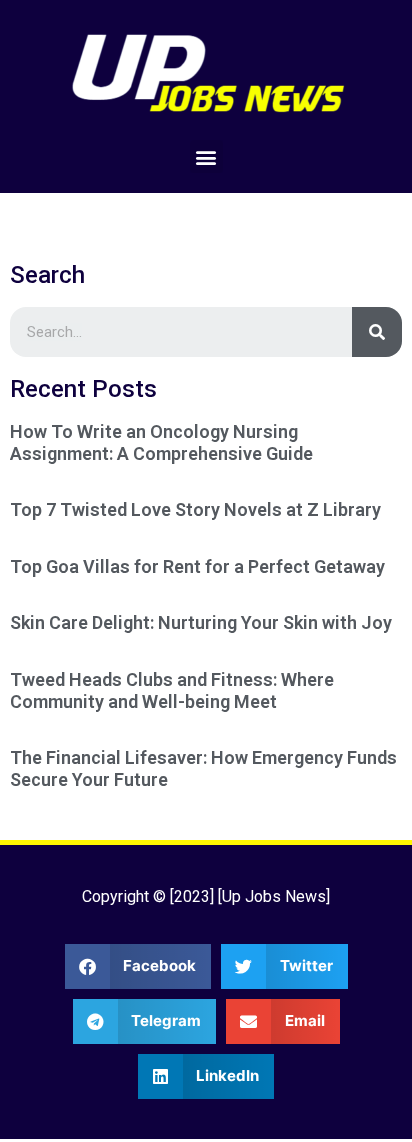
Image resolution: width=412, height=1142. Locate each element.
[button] (206, 156)
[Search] (377, 332)
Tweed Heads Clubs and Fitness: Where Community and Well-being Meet (172, 690)
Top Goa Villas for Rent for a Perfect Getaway (197, 566)
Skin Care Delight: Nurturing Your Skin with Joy (201, 622)
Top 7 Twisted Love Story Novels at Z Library (195, 509)
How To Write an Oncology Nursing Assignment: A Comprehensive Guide (161, 442)
